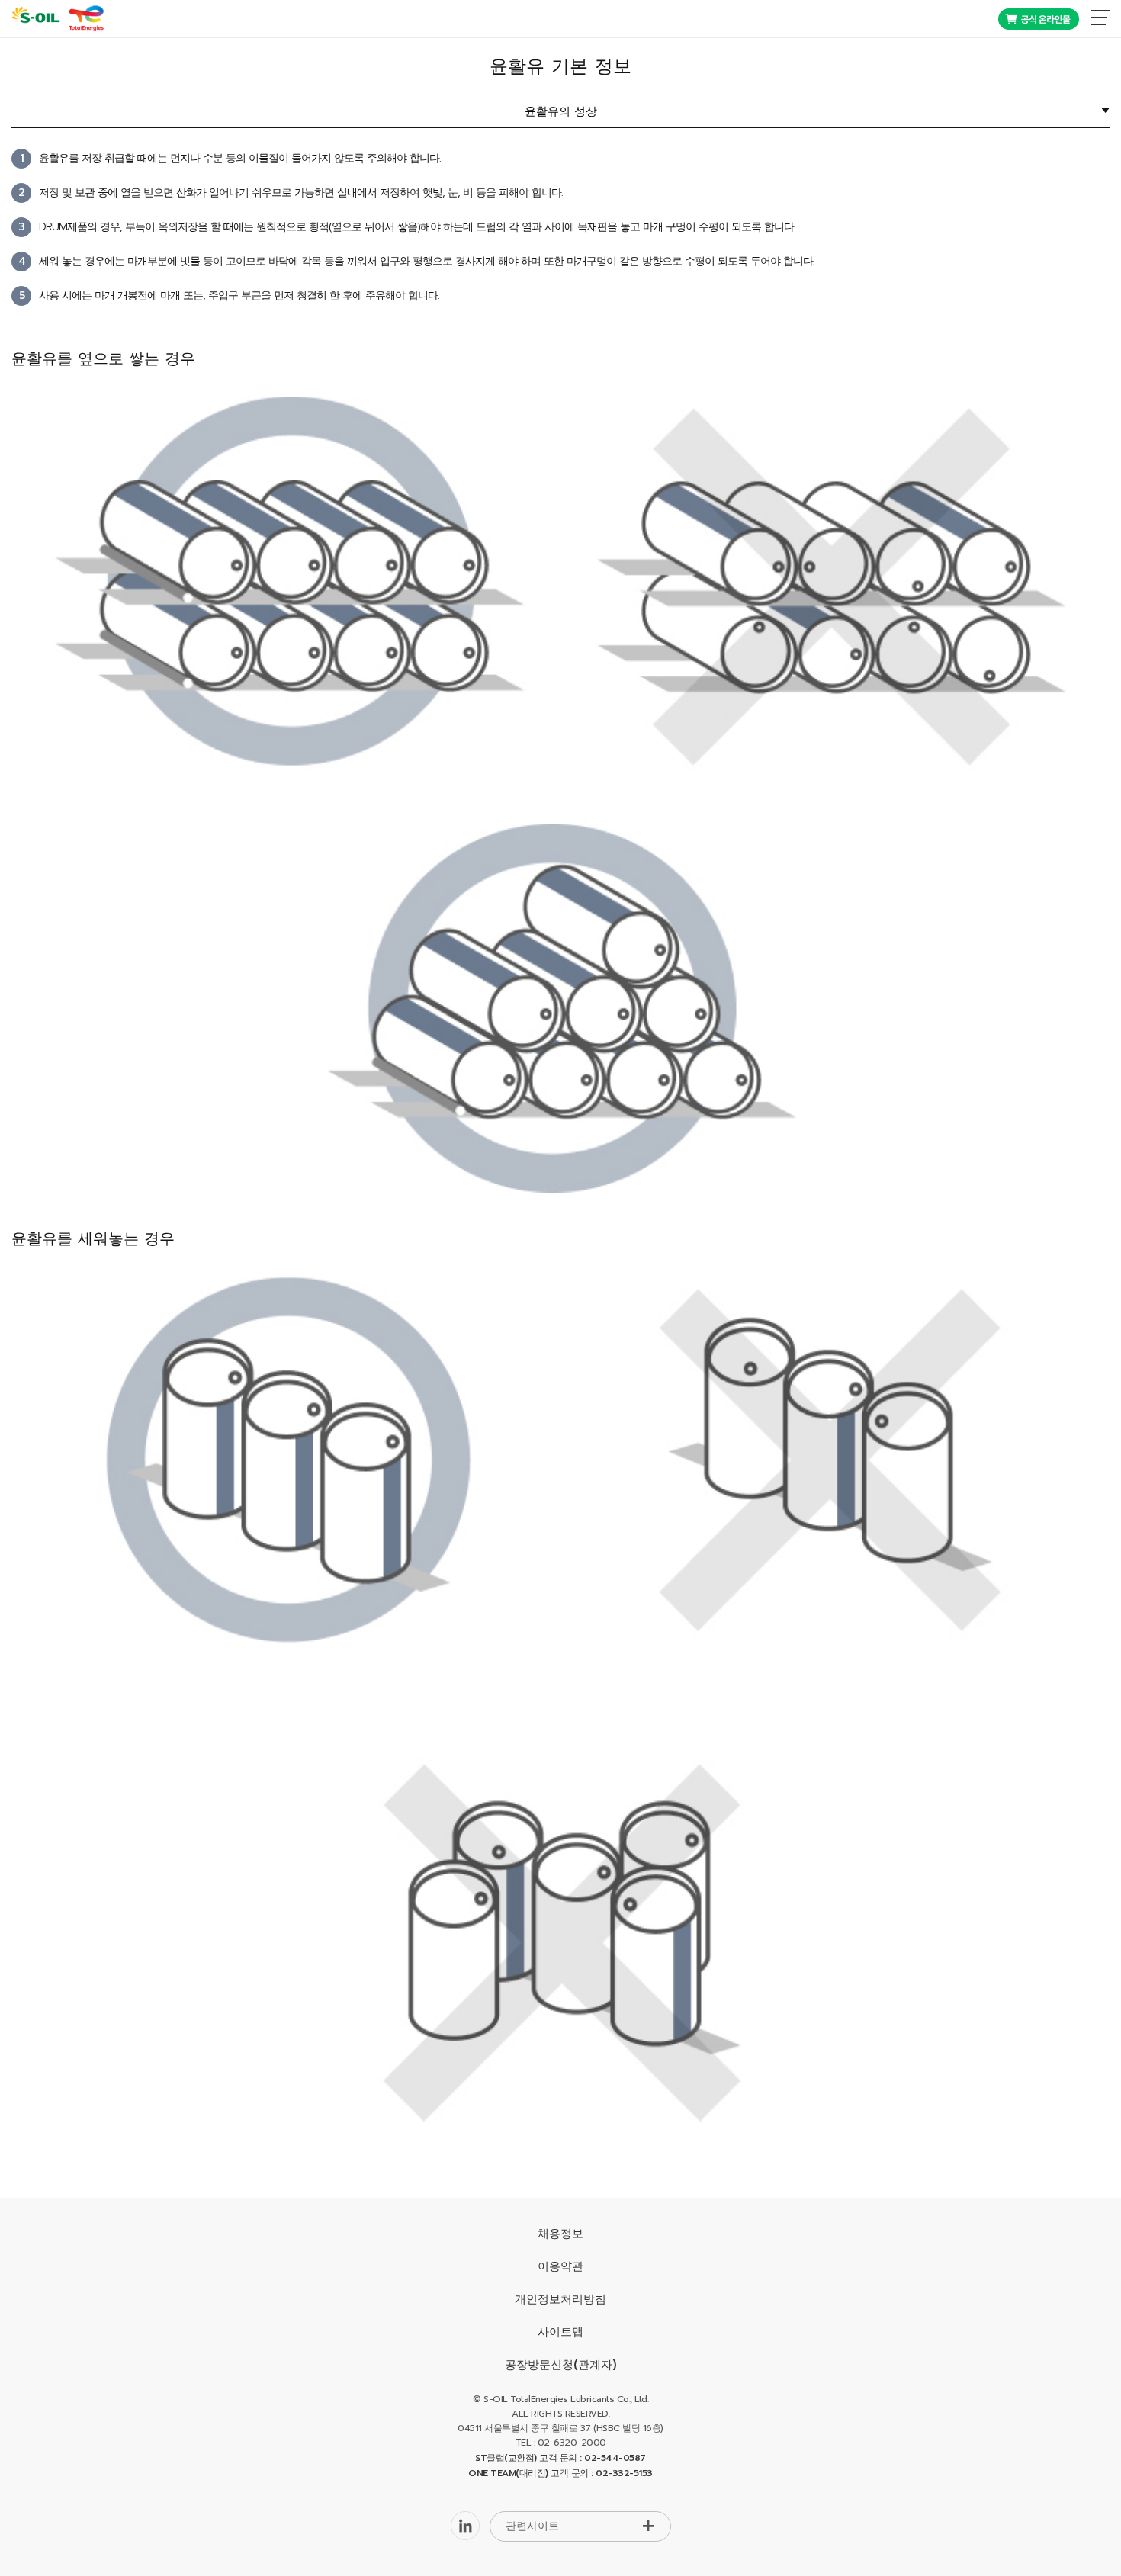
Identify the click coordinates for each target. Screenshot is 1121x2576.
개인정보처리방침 (560, 2299)
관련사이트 (532, 2526)
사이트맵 (560, 2332)
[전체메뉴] (1100, 18)
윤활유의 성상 (561, 111)
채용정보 (560, 2234)
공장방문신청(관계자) (561, 2365)
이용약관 (560, 2266)
